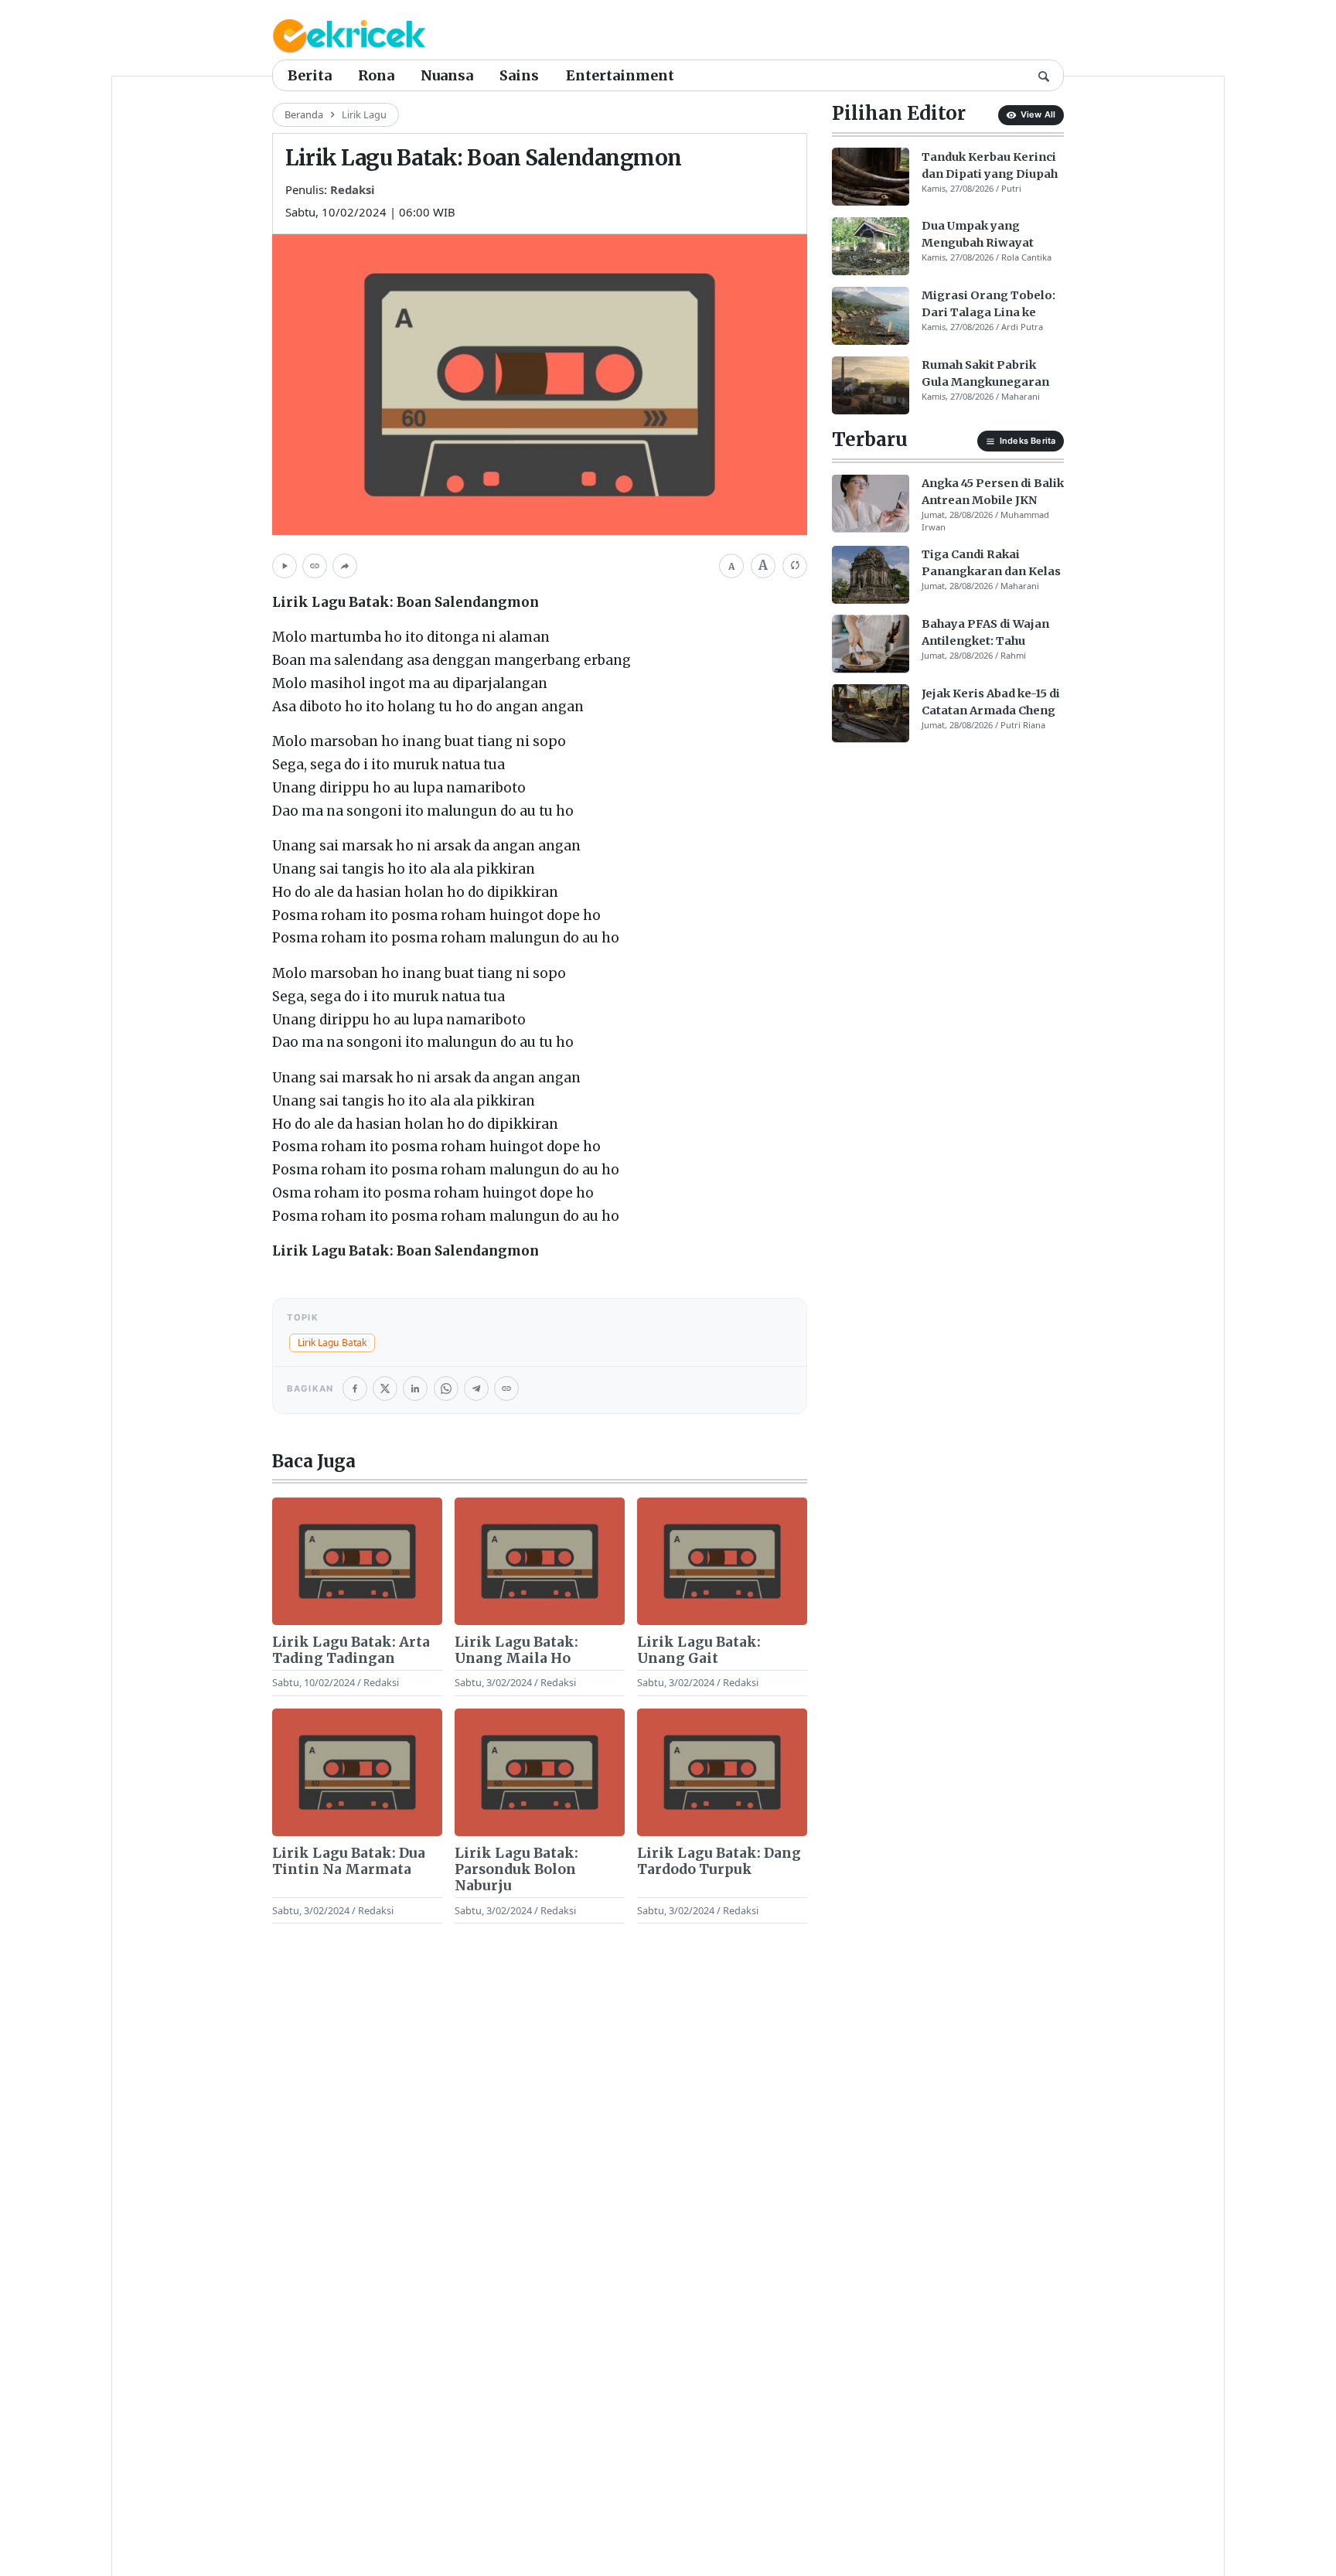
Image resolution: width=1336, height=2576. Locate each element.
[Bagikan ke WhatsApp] (446, 1389)
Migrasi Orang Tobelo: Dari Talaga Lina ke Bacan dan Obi (988, 305)
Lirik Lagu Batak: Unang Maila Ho (516, 1651)
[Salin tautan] (315, 566)
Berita (310, 75)
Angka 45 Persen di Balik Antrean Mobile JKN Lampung (993, 492)
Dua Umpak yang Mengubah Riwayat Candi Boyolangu (978, 235)
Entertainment (620, 75)
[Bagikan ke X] (385, 1389)
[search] (1044, 75)
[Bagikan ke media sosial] (345, 566)
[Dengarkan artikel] (285, 566)
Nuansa (447, 75)
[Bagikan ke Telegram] (476, 1389)
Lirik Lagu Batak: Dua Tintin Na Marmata (349, 1862)
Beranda (304, 114)
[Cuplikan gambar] (357, 1561)
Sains (519, 75)
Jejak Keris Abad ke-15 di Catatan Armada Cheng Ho (991, 702)
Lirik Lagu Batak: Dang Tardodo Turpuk (719, 1862)
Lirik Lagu (364, 114)
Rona (376, 75)
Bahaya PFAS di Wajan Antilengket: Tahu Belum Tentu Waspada (987, 632)
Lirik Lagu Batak (332, 1343)
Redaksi (353, 189)
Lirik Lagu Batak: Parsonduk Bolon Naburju (516, 1870)
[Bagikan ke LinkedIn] (415, 1389)
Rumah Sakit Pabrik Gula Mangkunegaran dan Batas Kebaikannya (990, 374)
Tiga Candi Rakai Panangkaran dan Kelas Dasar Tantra (991, 564)
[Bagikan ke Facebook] (355, 1389)
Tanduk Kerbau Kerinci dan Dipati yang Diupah (990, 165)
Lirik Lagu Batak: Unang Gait (699, 1651)
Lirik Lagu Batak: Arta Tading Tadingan (351, 1651)
